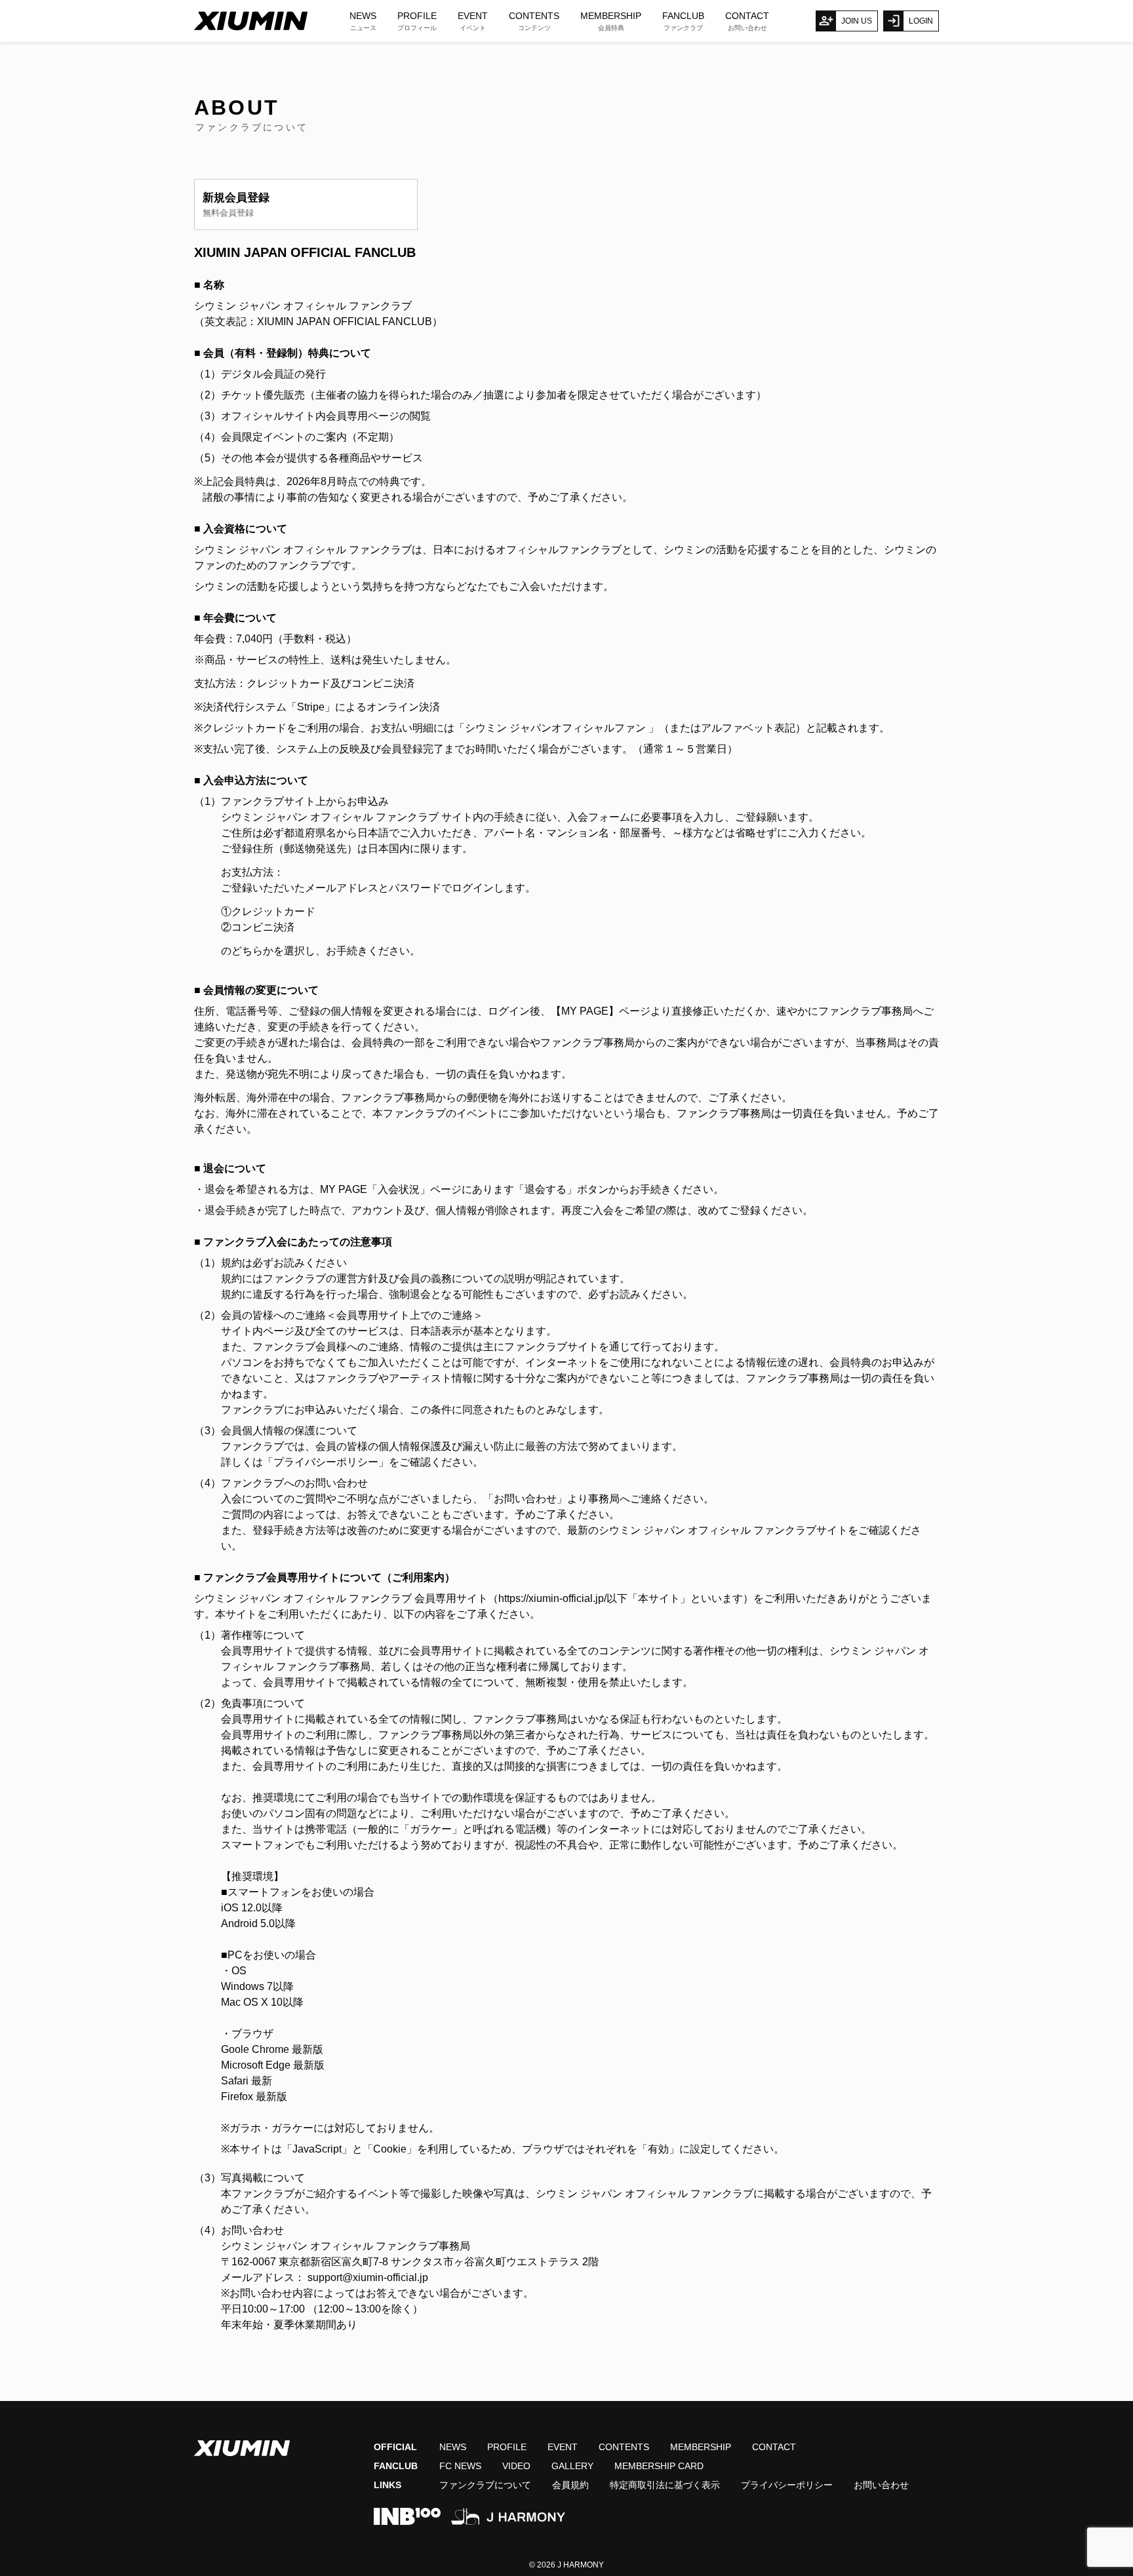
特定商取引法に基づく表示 (665, 2485)
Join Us (857, 21)
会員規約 (570, 2485)
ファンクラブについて (485, 2485)
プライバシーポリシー (787, 2485)
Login (921, 21)
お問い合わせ (881, 2485)
